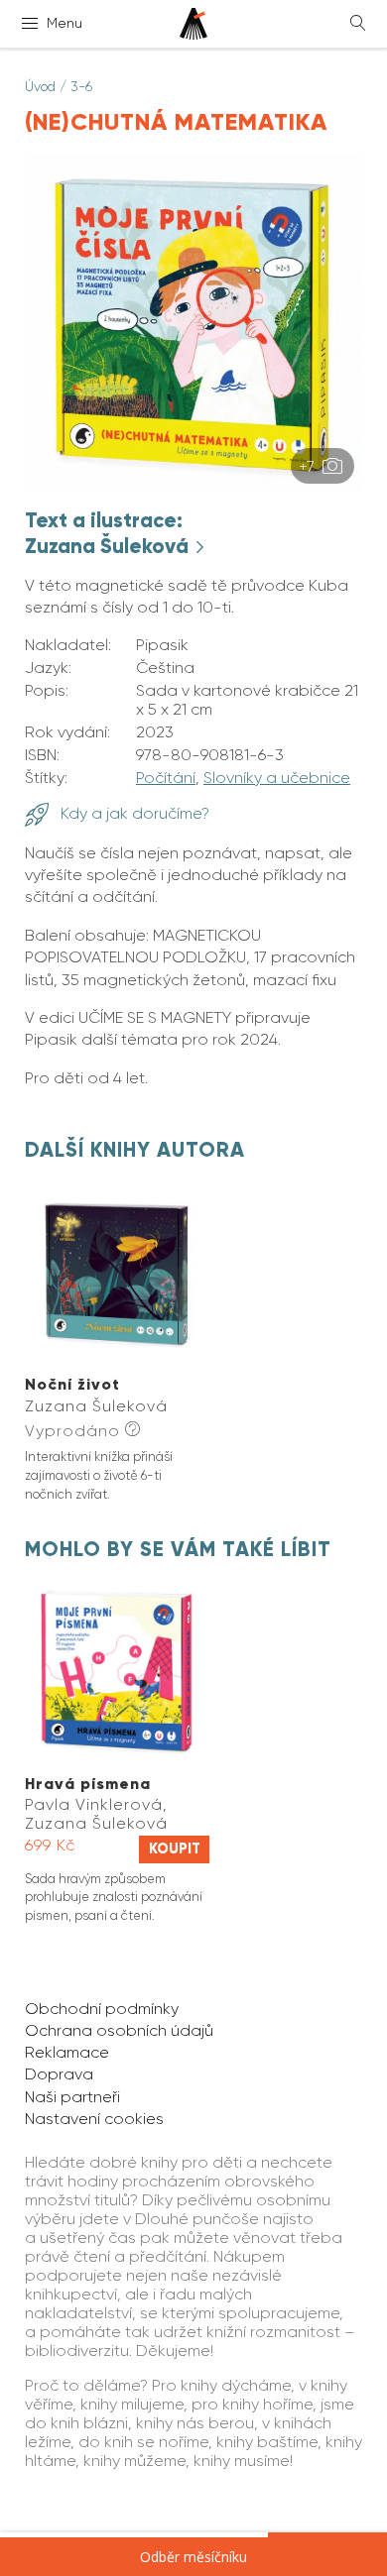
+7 (309, 466)
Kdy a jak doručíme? (133, 813)
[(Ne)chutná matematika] (193, 486)
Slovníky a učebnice (277, 778)
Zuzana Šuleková (109, 546)
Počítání (166, 778)
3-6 (81, 86)
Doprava (59, 2074)
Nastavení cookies (94, 2119)
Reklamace (67, 2052)
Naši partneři (72, 2097)
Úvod (40, 86)
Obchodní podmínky (102, 2009)
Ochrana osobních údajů (119, 2030)
